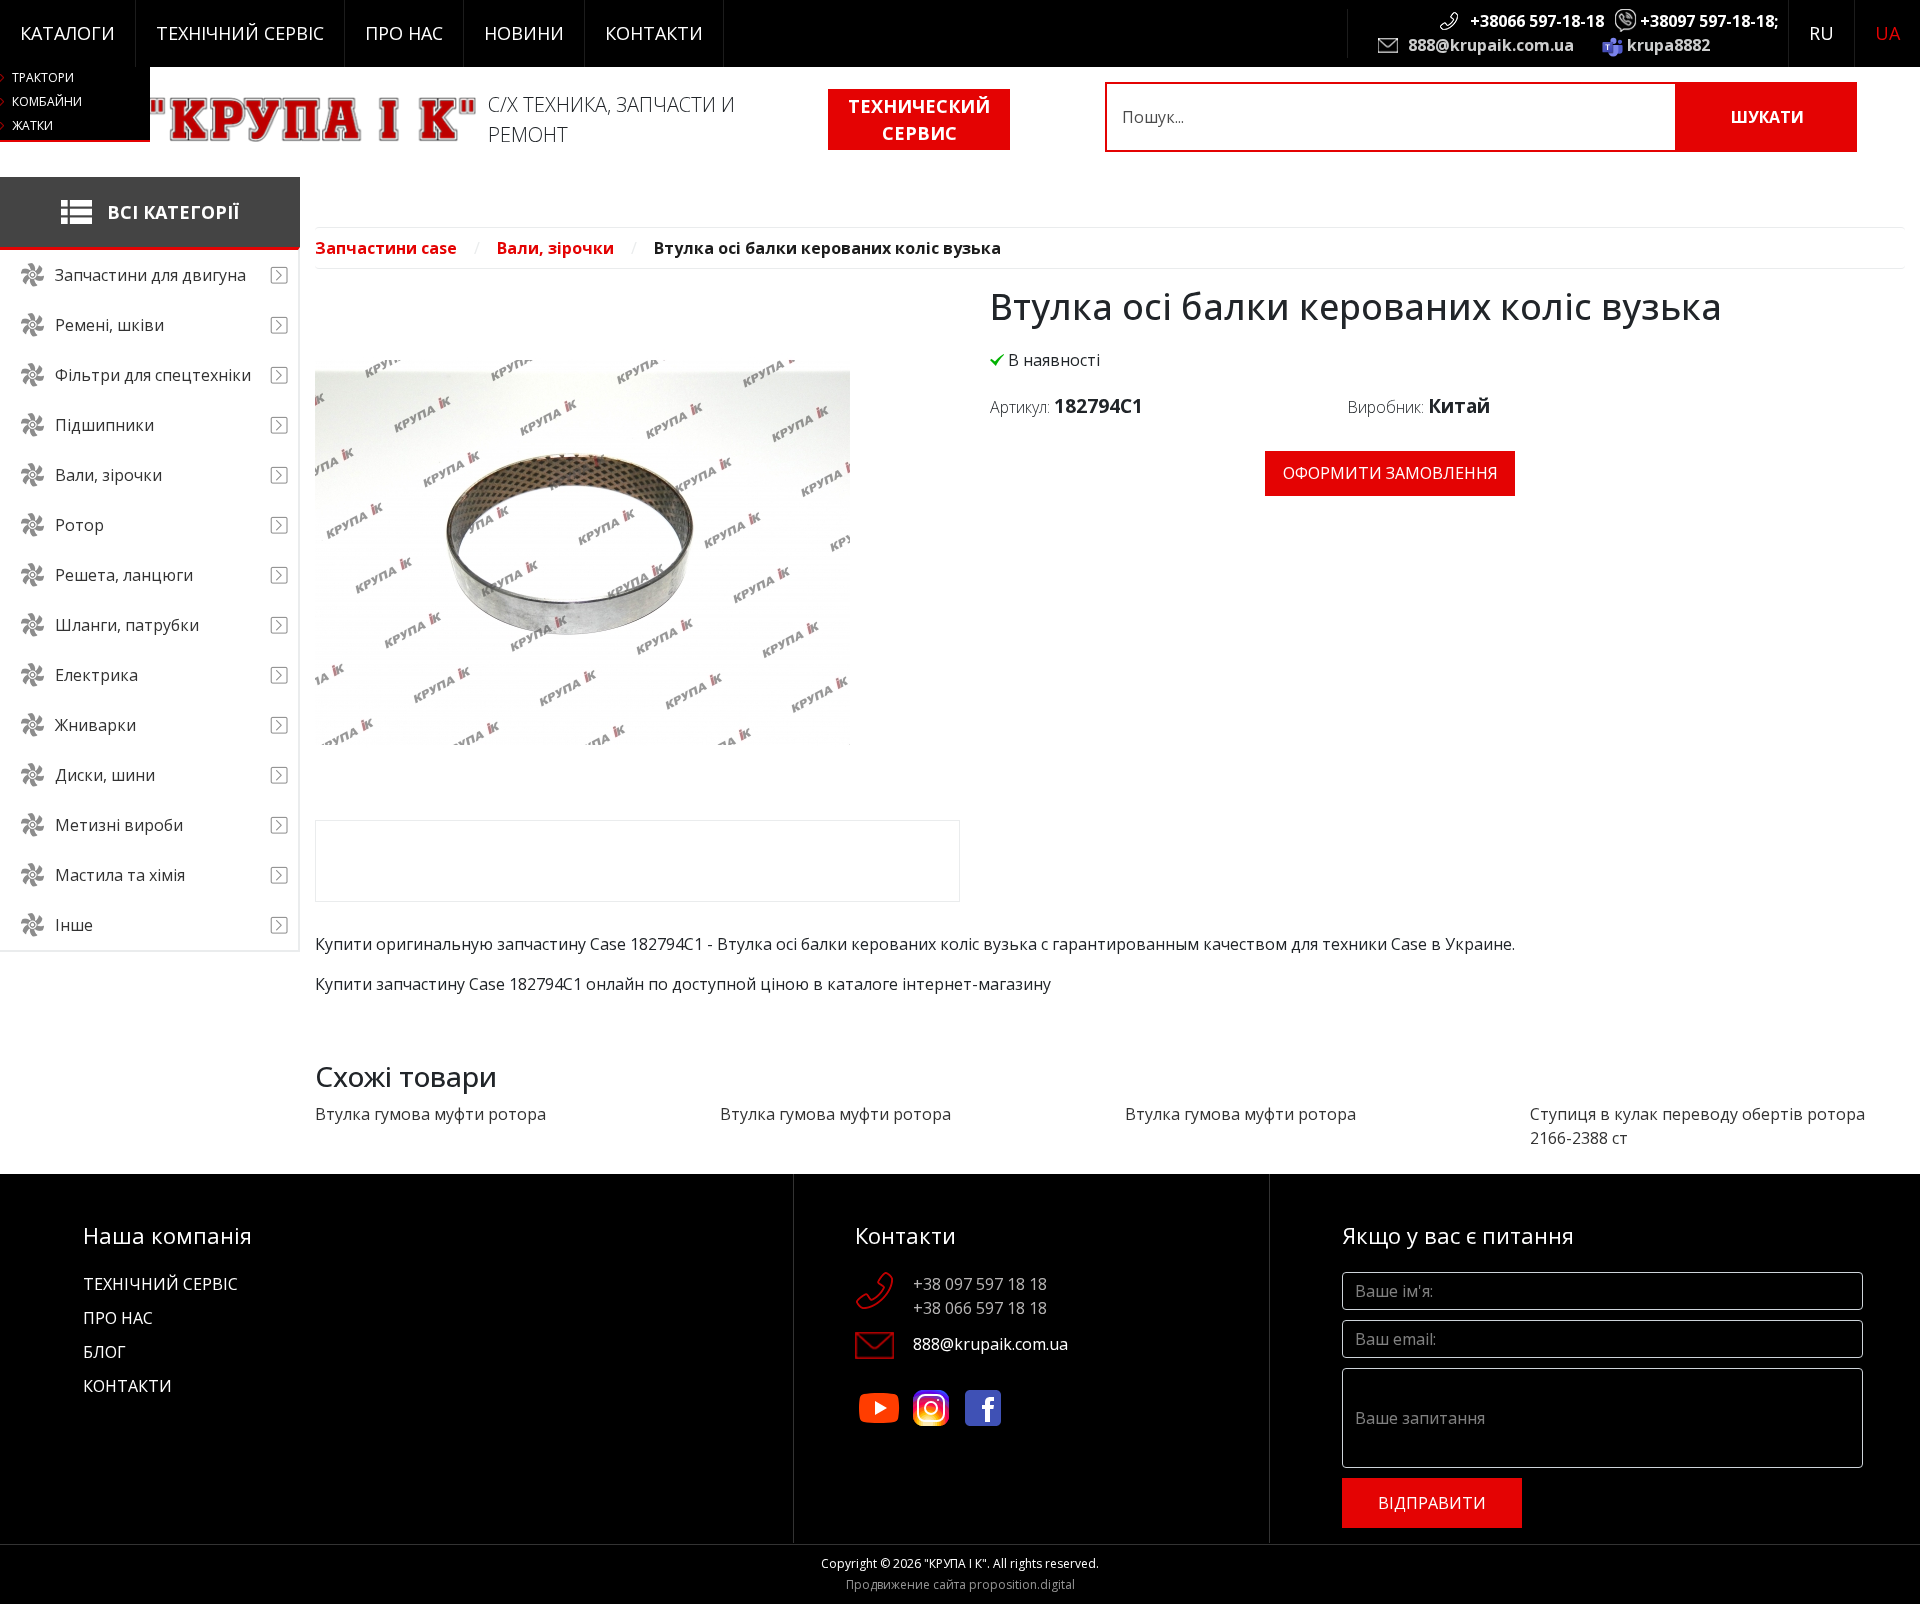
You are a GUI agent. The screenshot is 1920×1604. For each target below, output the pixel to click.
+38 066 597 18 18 (980, 1308)
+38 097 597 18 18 (980, 1284)
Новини (524, 33)
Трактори (43, 77)
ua (1887, 33)
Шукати (1767, 117)
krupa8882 (1668, 45)
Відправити (1432, 1503)
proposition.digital (1022, 1584)
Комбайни (47, 101)
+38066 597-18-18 (1537, 21)
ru (1821, 33)
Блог (104, 1352)
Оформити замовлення (1390, 473)
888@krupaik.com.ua (1491, 45)
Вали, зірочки (555, 248)
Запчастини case (386, 248)
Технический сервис (919, 119)
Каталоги (67, 33)
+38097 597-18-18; (1709, 21)
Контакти (654, 33)
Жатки (32, 125)
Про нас (404, 33)
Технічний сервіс (240, 33)
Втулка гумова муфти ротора (430, 1114)
